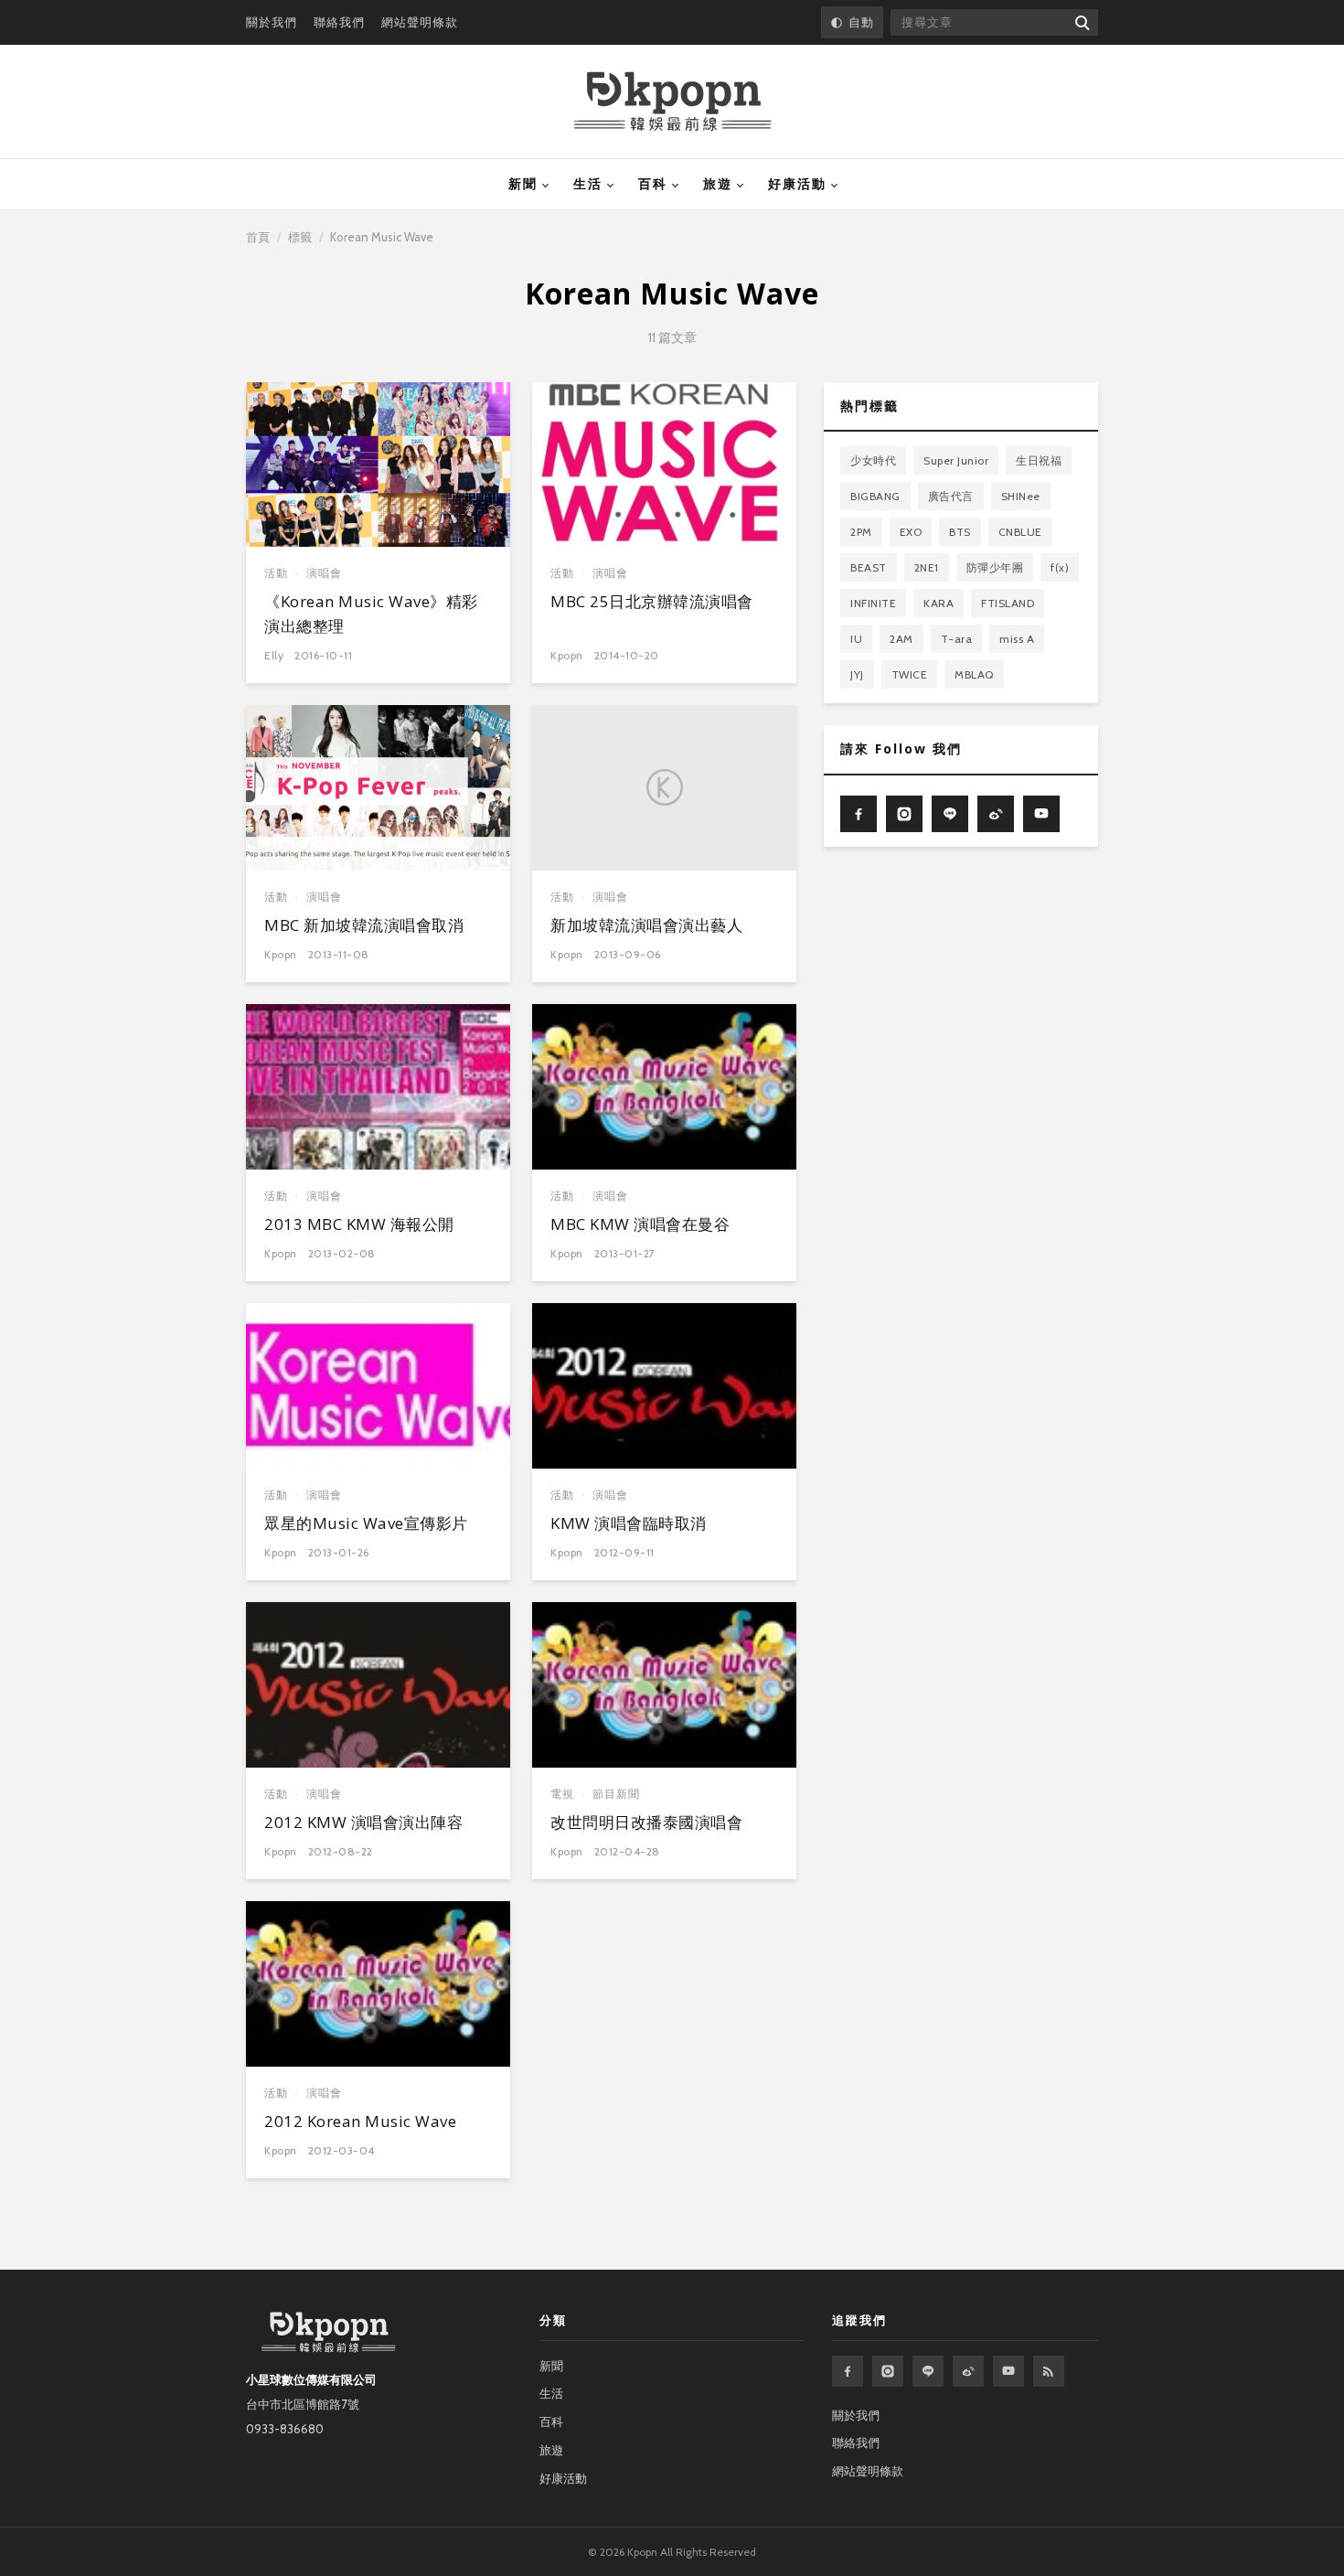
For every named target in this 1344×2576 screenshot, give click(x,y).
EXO (911, 532)
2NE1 (927, 567)
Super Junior (956, 460)
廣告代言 (951, 496)
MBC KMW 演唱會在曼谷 (640, 1224)
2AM (901, 639)
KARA (939, 603)
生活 (588, 184)
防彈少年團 (995, 567)
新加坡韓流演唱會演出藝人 (646, 925)
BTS (960, 532)
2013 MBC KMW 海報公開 (359, 1224)
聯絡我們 (339, 22)
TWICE (910, 674)
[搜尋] (1081, 22)
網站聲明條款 (420, 22)
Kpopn (567, 655)
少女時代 (873, 460)
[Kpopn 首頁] (672, 102)
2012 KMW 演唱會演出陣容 (363, 1822)
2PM (861, 532)
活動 (276, 573)
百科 (653, 184)
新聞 (523, 184)
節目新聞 (616, 1794)
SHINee (1021, 496)
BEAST (869, 567)
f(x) (1060, 567)
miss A (1017, 639)
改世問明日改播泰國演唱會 (646, 1822)
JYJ (857, 674)
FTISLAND (1008, 603)
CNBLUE (1020, 532)
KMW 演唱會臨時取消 (629, 1523)
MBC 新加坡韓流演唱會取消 (364, 925)
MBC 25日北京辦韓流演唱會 (652, 601)
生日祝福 (1039, 460)
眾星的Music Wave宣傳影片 (366, 1523)
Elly (274, 655)
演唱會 (324, 573)
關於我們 (272, 22)
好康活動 (797, 184)
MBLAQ (974, 674)
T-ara (957, 639)
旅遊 (718, 184)
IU (856, 639)
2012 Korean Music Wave (360, 2121)
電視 (562, 1794)
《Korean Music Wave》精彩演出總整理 (371, 613)
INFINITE (873, 603)
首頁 (258, 237)
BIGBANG (875, 496)
